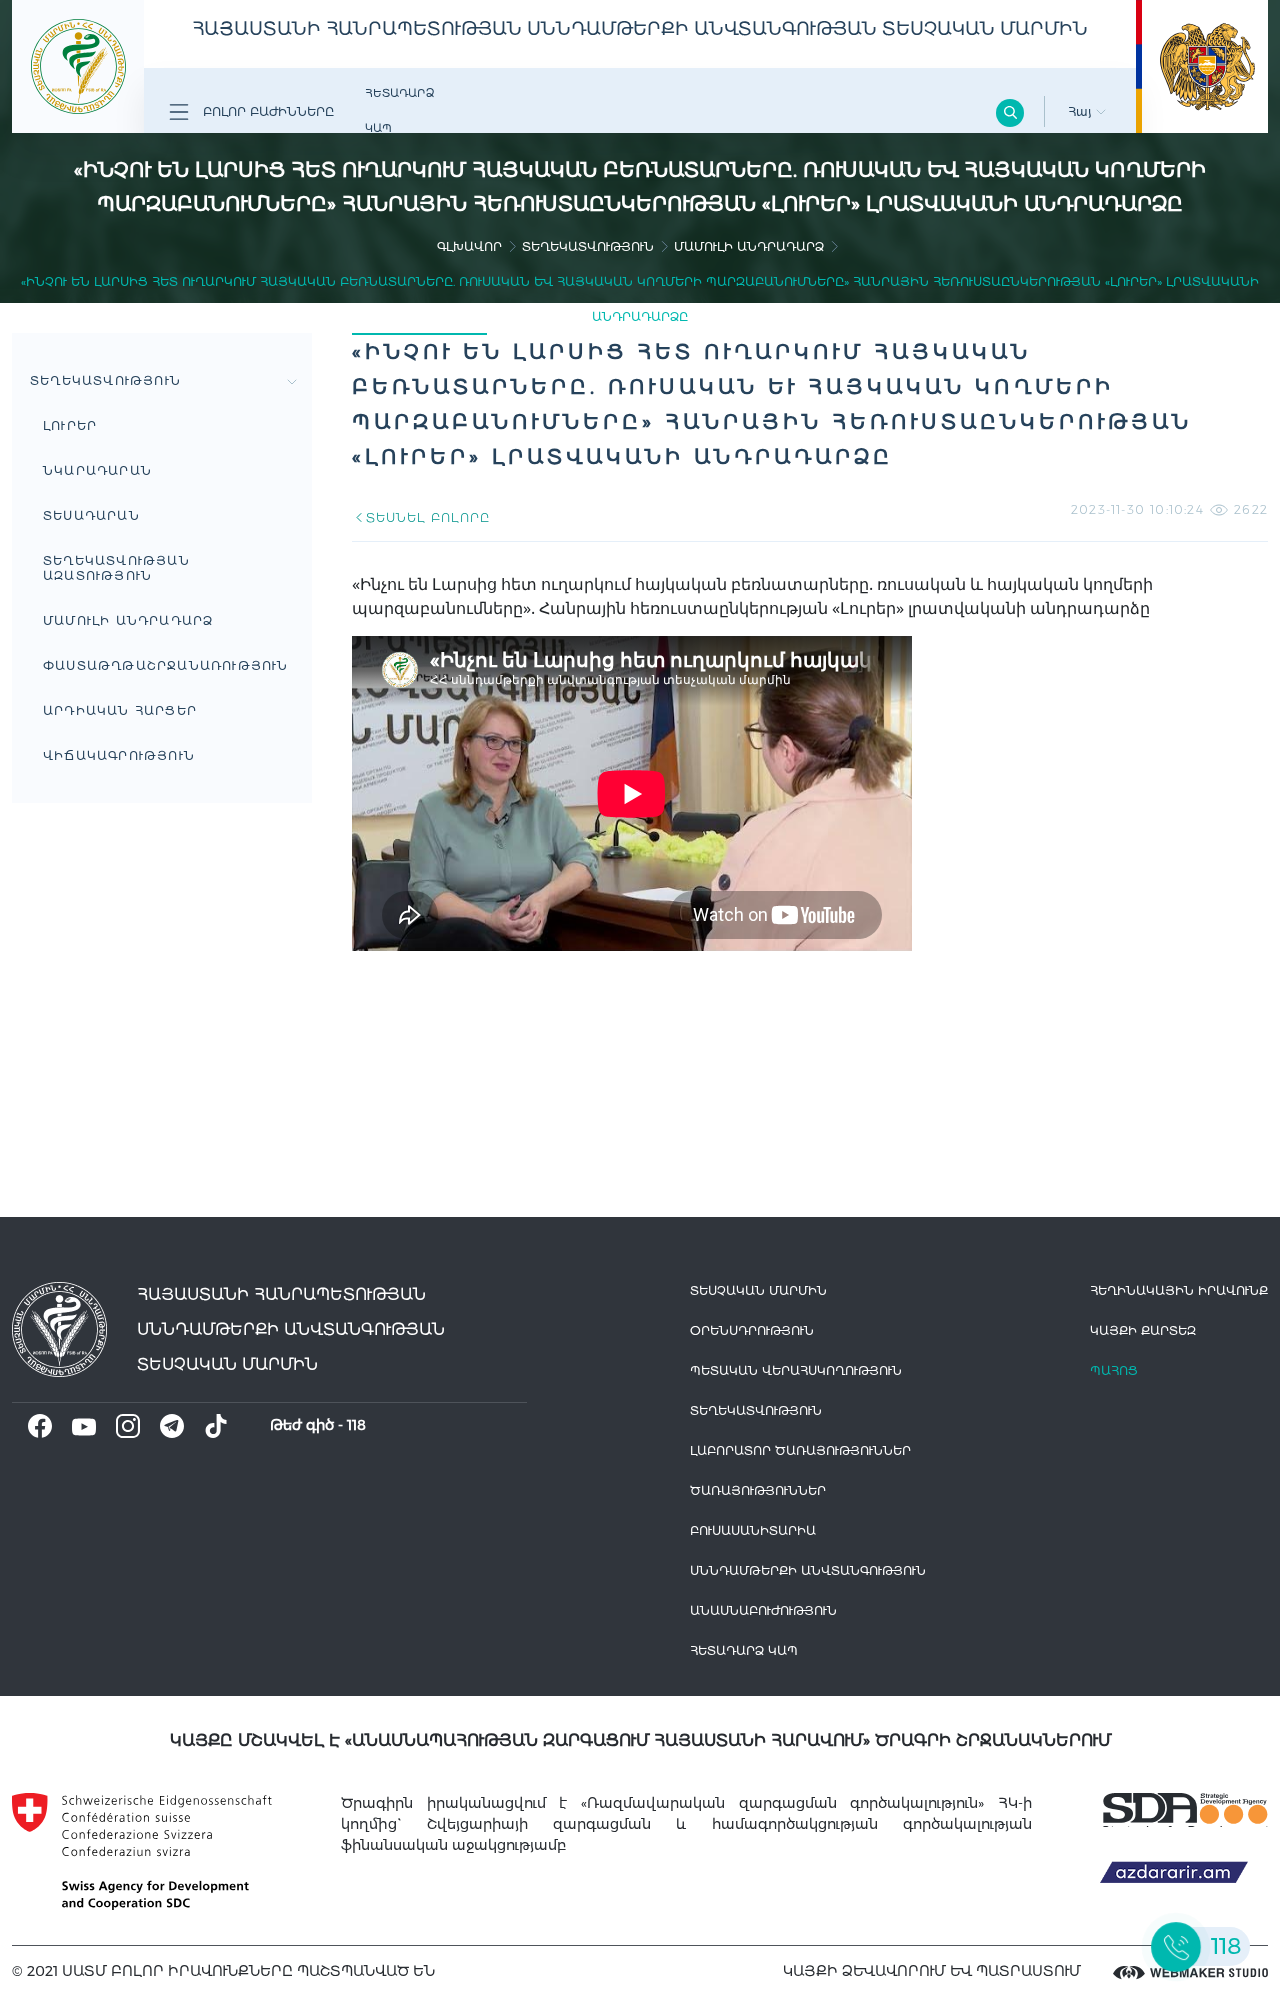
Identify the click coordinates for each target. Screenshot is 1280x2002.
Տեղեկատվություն (588, 246)
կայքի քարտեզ (1143, 1330)
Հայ (1082, 111)
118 (356, 1425)
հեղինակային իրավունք (1179, 1290)
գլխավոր (469, 246)
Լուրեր (70, 425)
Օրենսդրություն (752, 1330)
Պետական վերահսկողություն (796, 1370)
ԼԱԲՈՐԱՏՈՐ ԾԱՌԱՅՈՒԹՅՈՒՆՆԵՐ (800, 1450)
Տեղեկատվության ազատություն (116, 568)
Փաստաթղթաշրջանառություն (166, 665)
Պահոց (1114, 1370)
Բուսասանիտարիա (753, 1530)
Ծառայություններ (758, 1490)
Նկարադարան (97, 470)
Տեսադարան (91, 515)
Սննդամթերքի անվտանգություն (808, 1570)
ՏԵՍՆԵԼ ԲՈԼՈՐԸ (427, 517)
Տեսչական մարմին (758, 1290)
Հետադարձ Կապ (399, 110)
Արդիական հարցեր (120, 710)
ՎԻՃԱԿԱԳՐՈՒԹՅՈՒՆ (119, 755)
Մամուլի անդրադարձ (749, 246)
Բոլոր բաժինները (266, 111)
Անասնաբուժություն (763, 1610)
